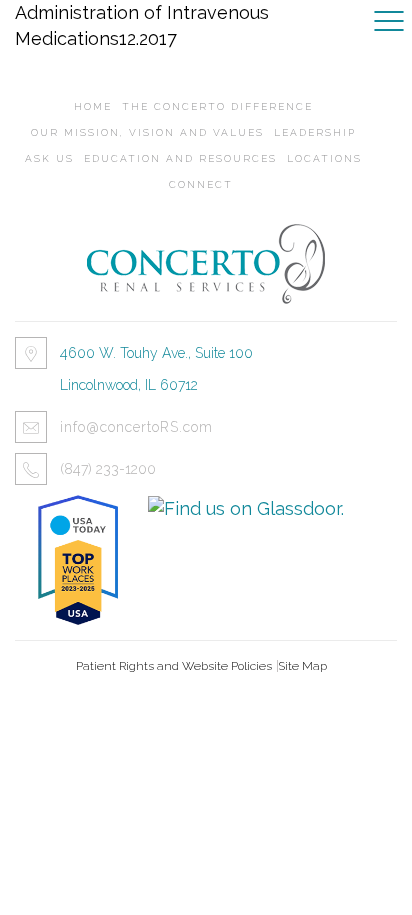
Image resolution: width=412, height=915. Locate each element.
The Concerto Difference (217, 106)
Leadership (315, 132)
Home (93, 106)
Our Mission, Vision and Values (147, 132)
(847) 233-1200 (108, 469)
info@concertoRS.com (136, 427)
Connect (201, 184)
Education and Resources (180, 158)
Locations (324, 158)
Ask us (49, 158)
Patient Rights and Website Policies (174, 666)
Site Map (302, 666)
